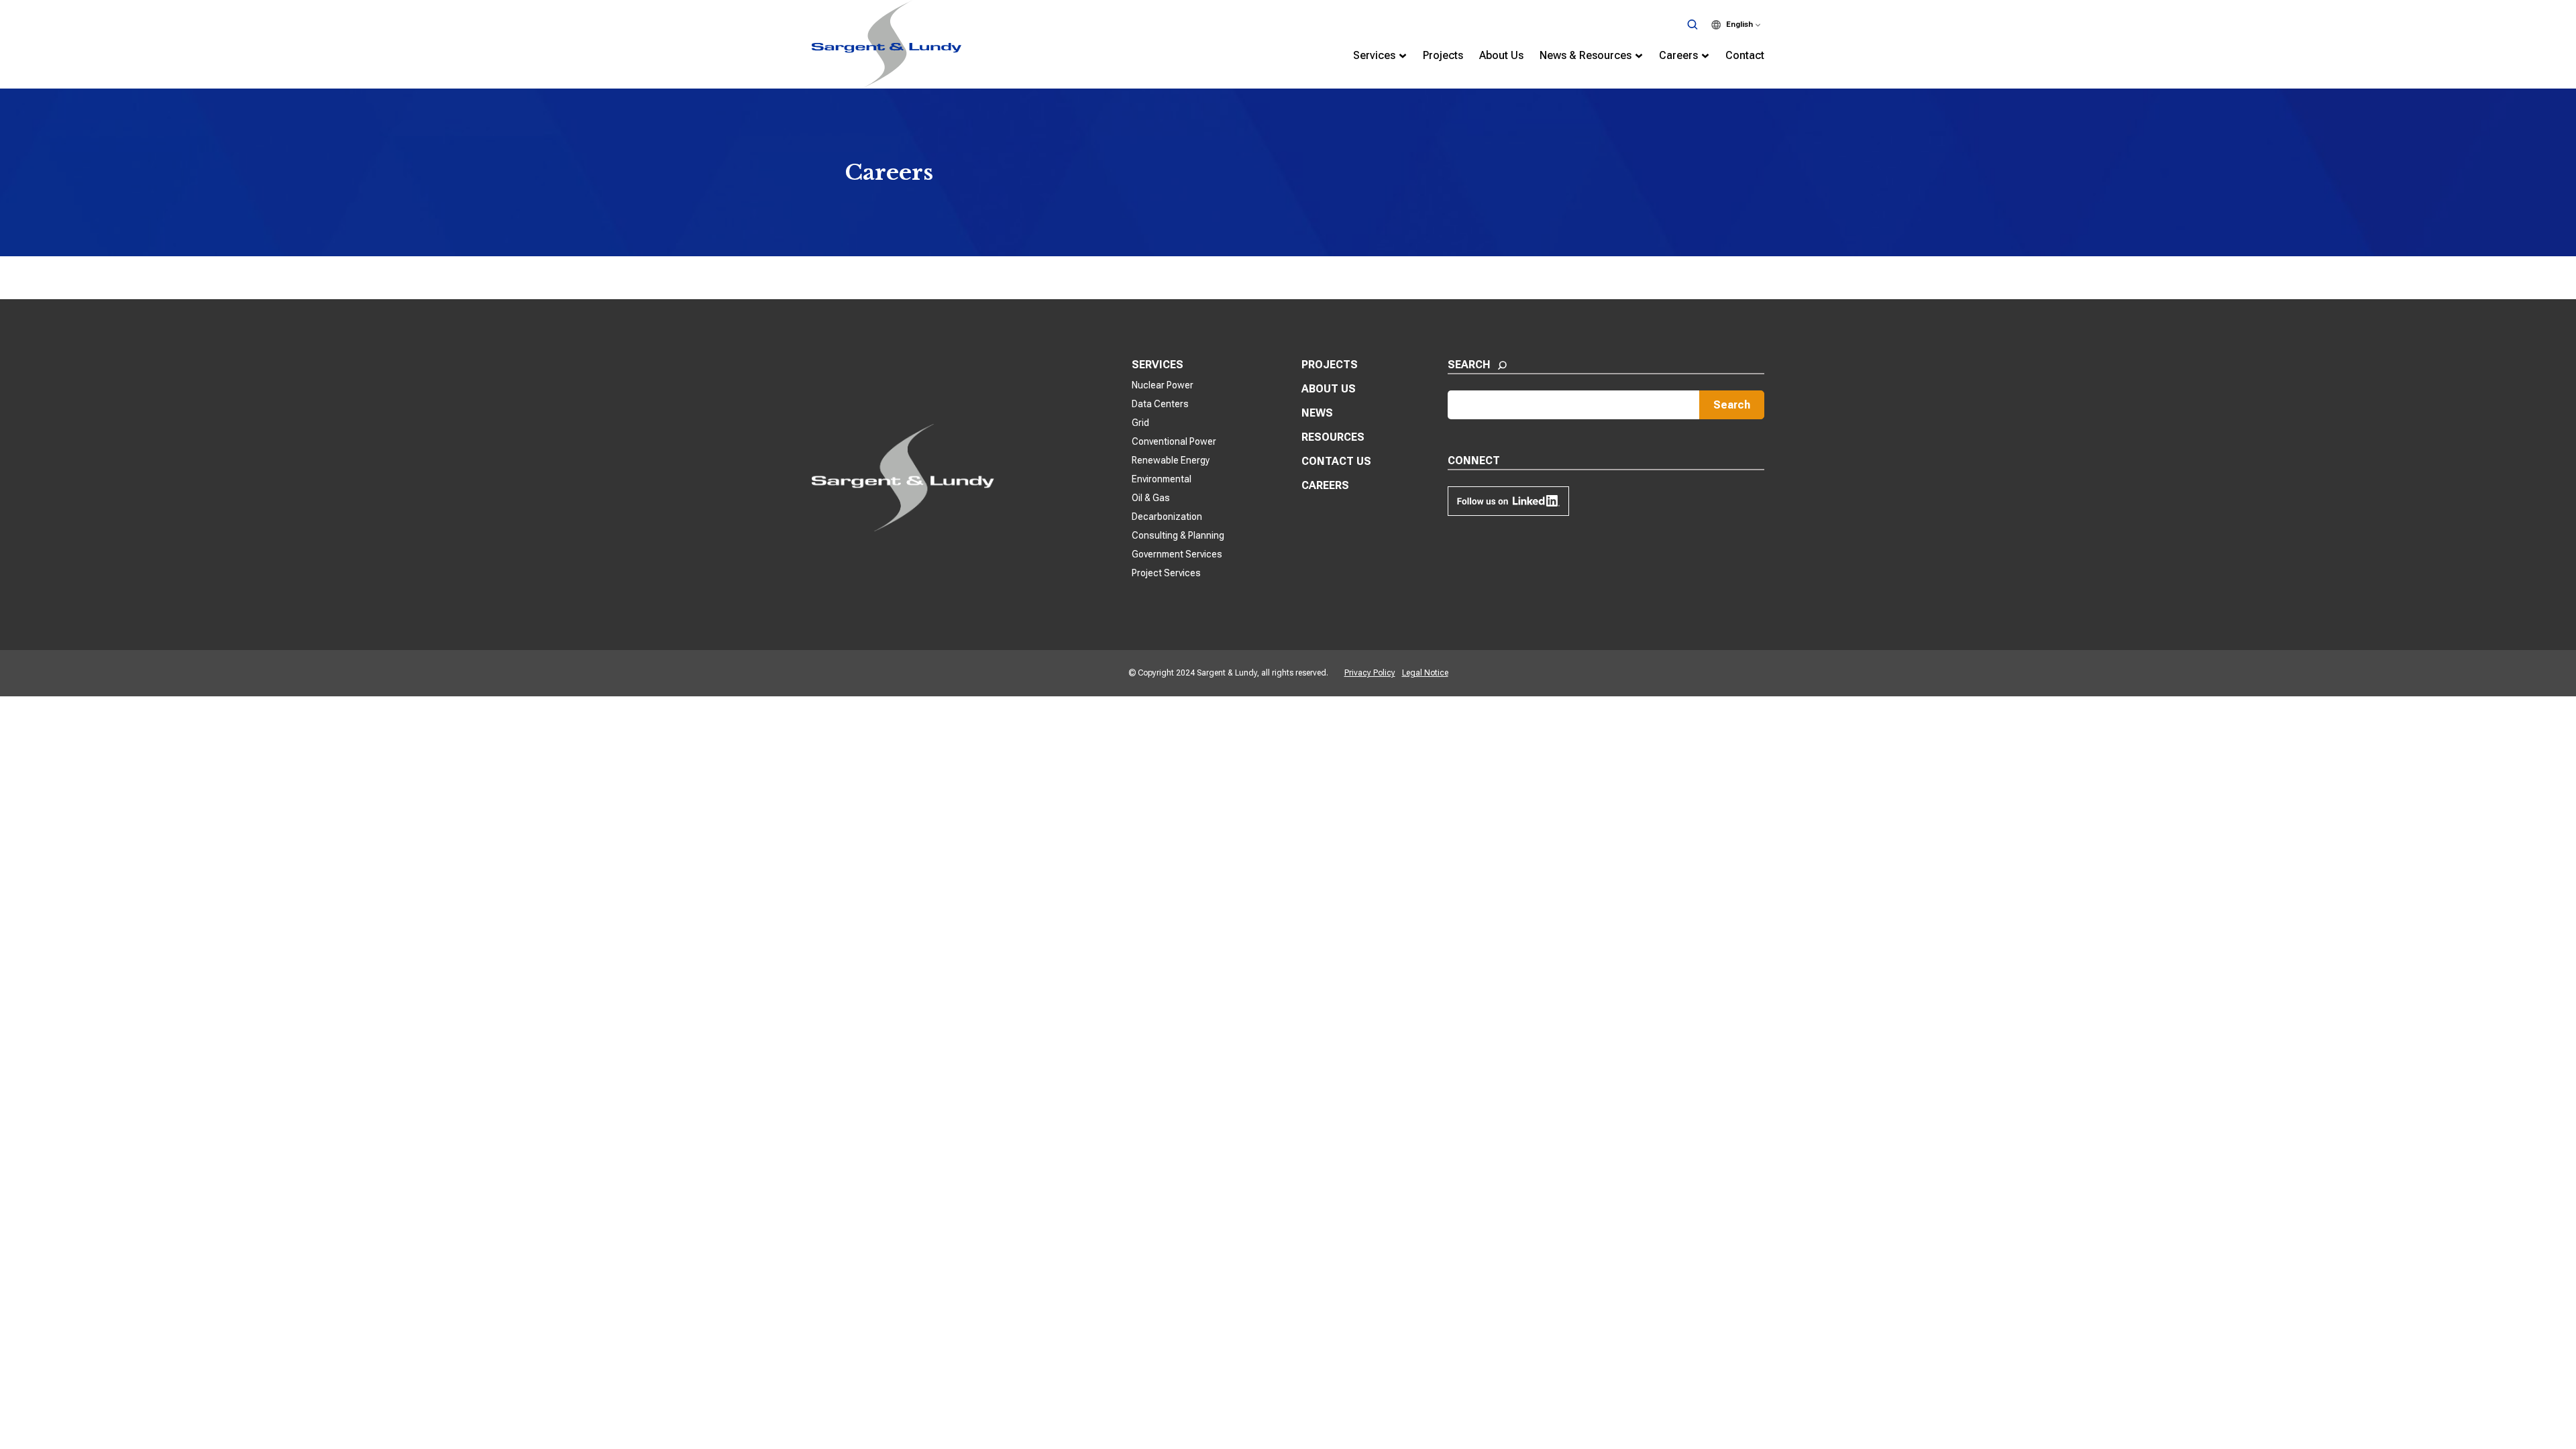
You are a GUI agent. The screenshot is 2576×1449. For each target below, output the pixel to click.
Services (1374, 55)
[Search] (1692, 25)
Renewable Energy (1171, 460)
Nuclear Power (1163, 385)
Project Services (1166, 573)
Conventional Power (1174, 441)
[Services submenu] (1403, 56)
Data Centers (1160, 404)
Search (1732, 405)
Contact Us (1336, 461)
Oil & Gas (1151, 498)
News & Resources (1586, 55)
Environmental (1162, 479)
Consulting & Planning (1178, 535)
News (1317, 413)
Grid (1140, 423)
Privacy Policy (1370, 673)
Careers (1678, 55)
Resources (1333, 437)
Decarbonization (1167, 517)
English (1739, 24)
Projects (1330, 365)
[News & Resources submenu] (1639, 56)
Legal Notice (1425, 673)
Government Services (1177, 554)
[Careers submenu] (1705, 56)
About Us (1329, 389)
